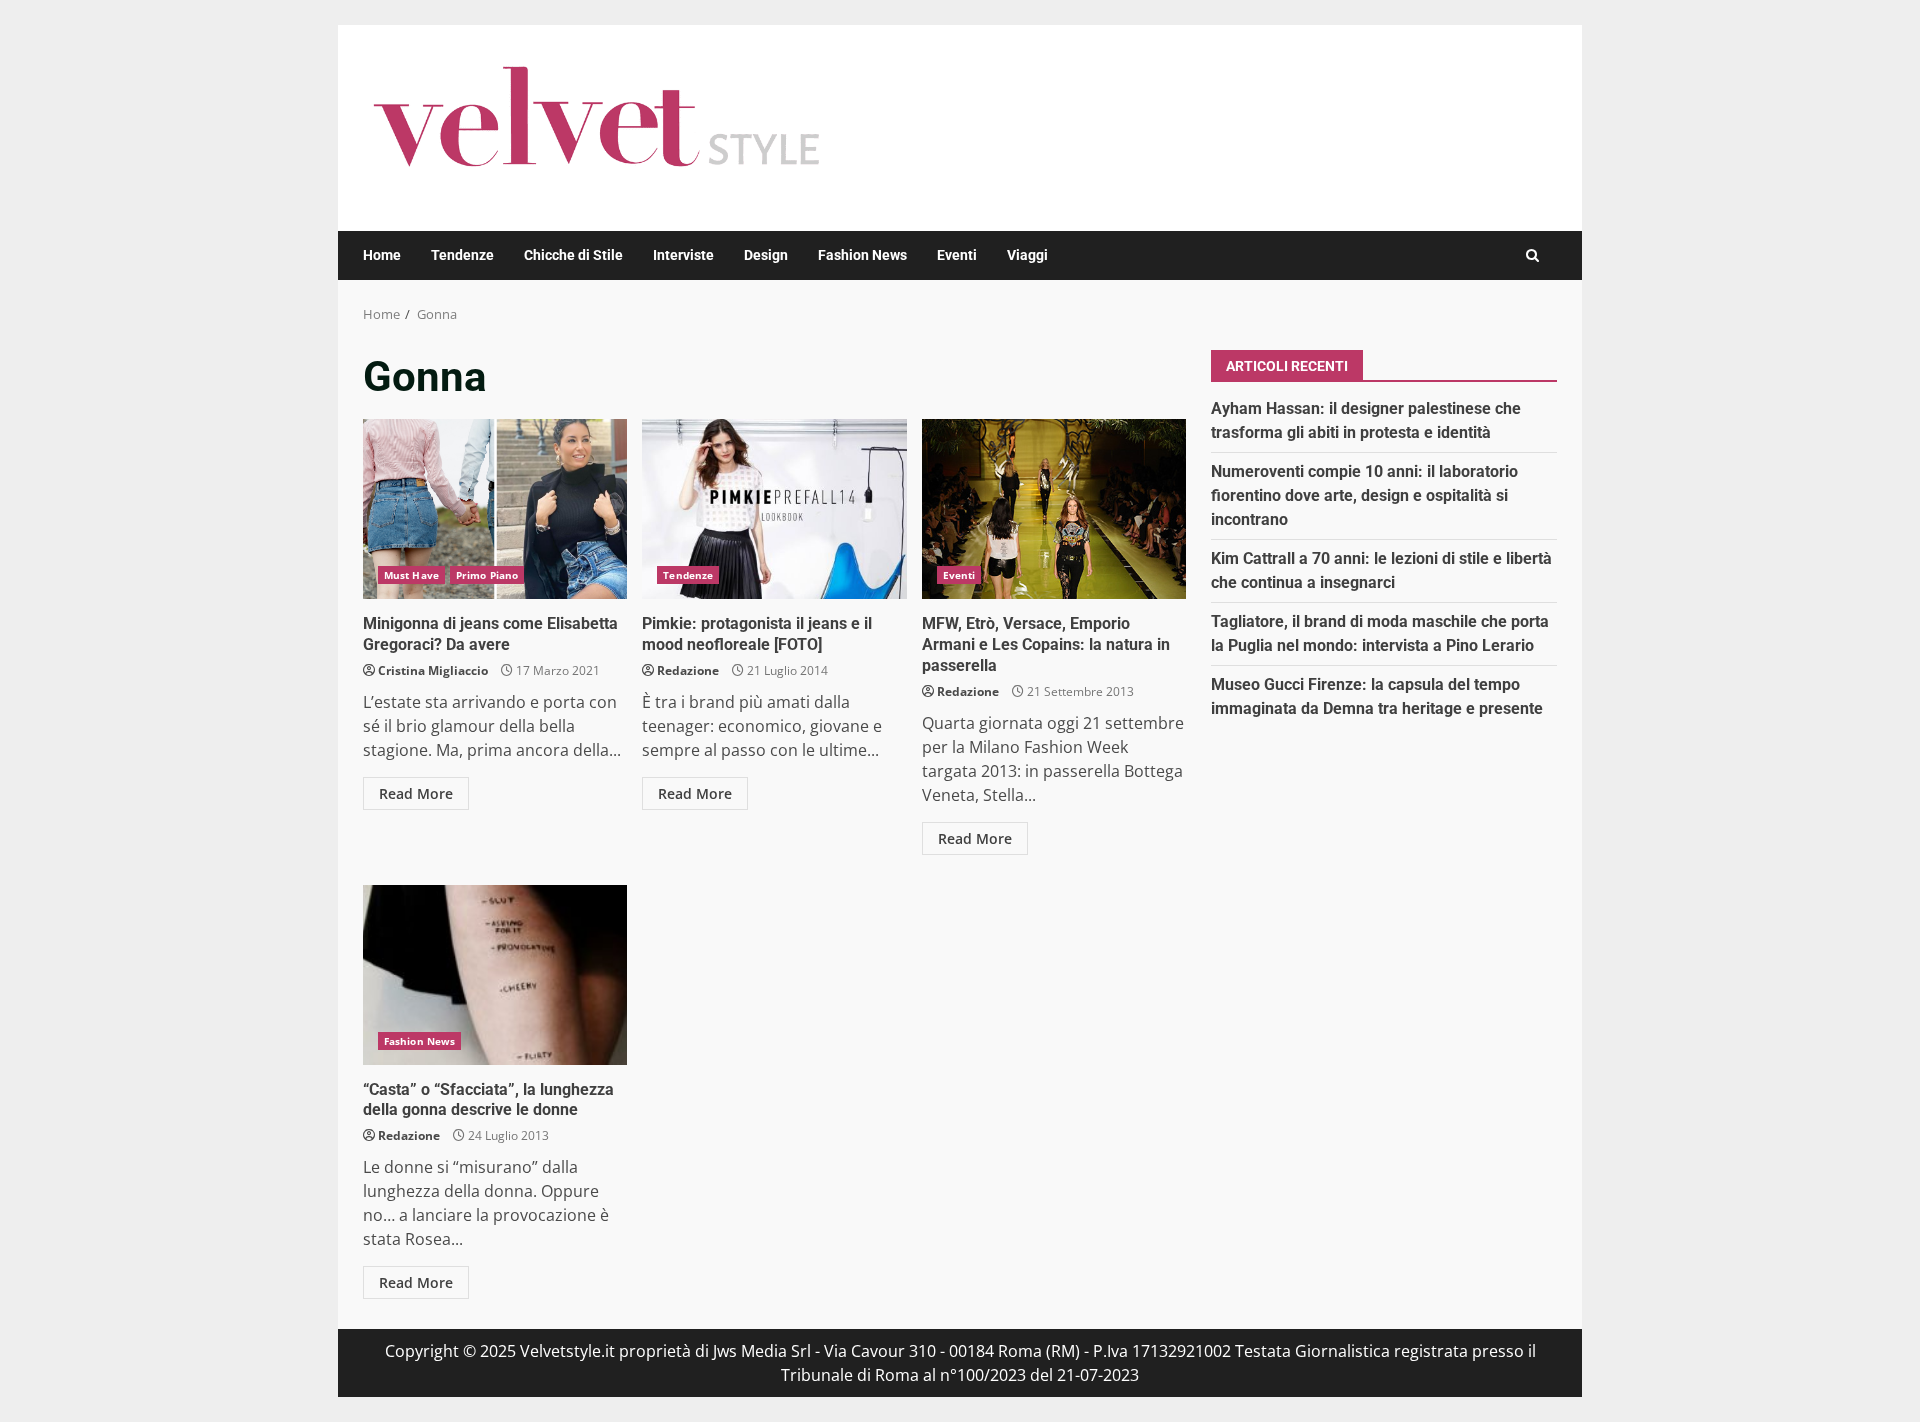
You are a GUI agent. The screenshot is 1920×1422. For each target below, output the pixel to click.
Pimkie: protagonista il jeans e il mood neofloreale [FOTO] (774, 509)
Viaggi (1027, 255)
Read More (416, 793)
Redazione (688, 670)
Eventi (957, 255)
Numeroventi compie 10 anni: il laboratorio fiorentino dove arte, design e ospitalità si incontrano (1364, 494)
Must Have (411, 575)
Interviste (683, 255)
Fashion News (862, 255)
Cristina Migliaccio (433, 670)
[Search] (1532, 255)
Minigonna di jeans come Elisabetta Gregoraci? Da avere (495, 509)
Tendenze (462, 255)
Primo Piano (487, 575)
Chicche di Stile (573, 255)
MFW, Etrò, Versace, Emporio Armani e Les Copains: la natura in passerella (1054, 509)
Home (382, 255)
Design (766, 255)
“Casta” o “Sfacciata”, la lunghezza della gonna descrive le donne (495, 975)
